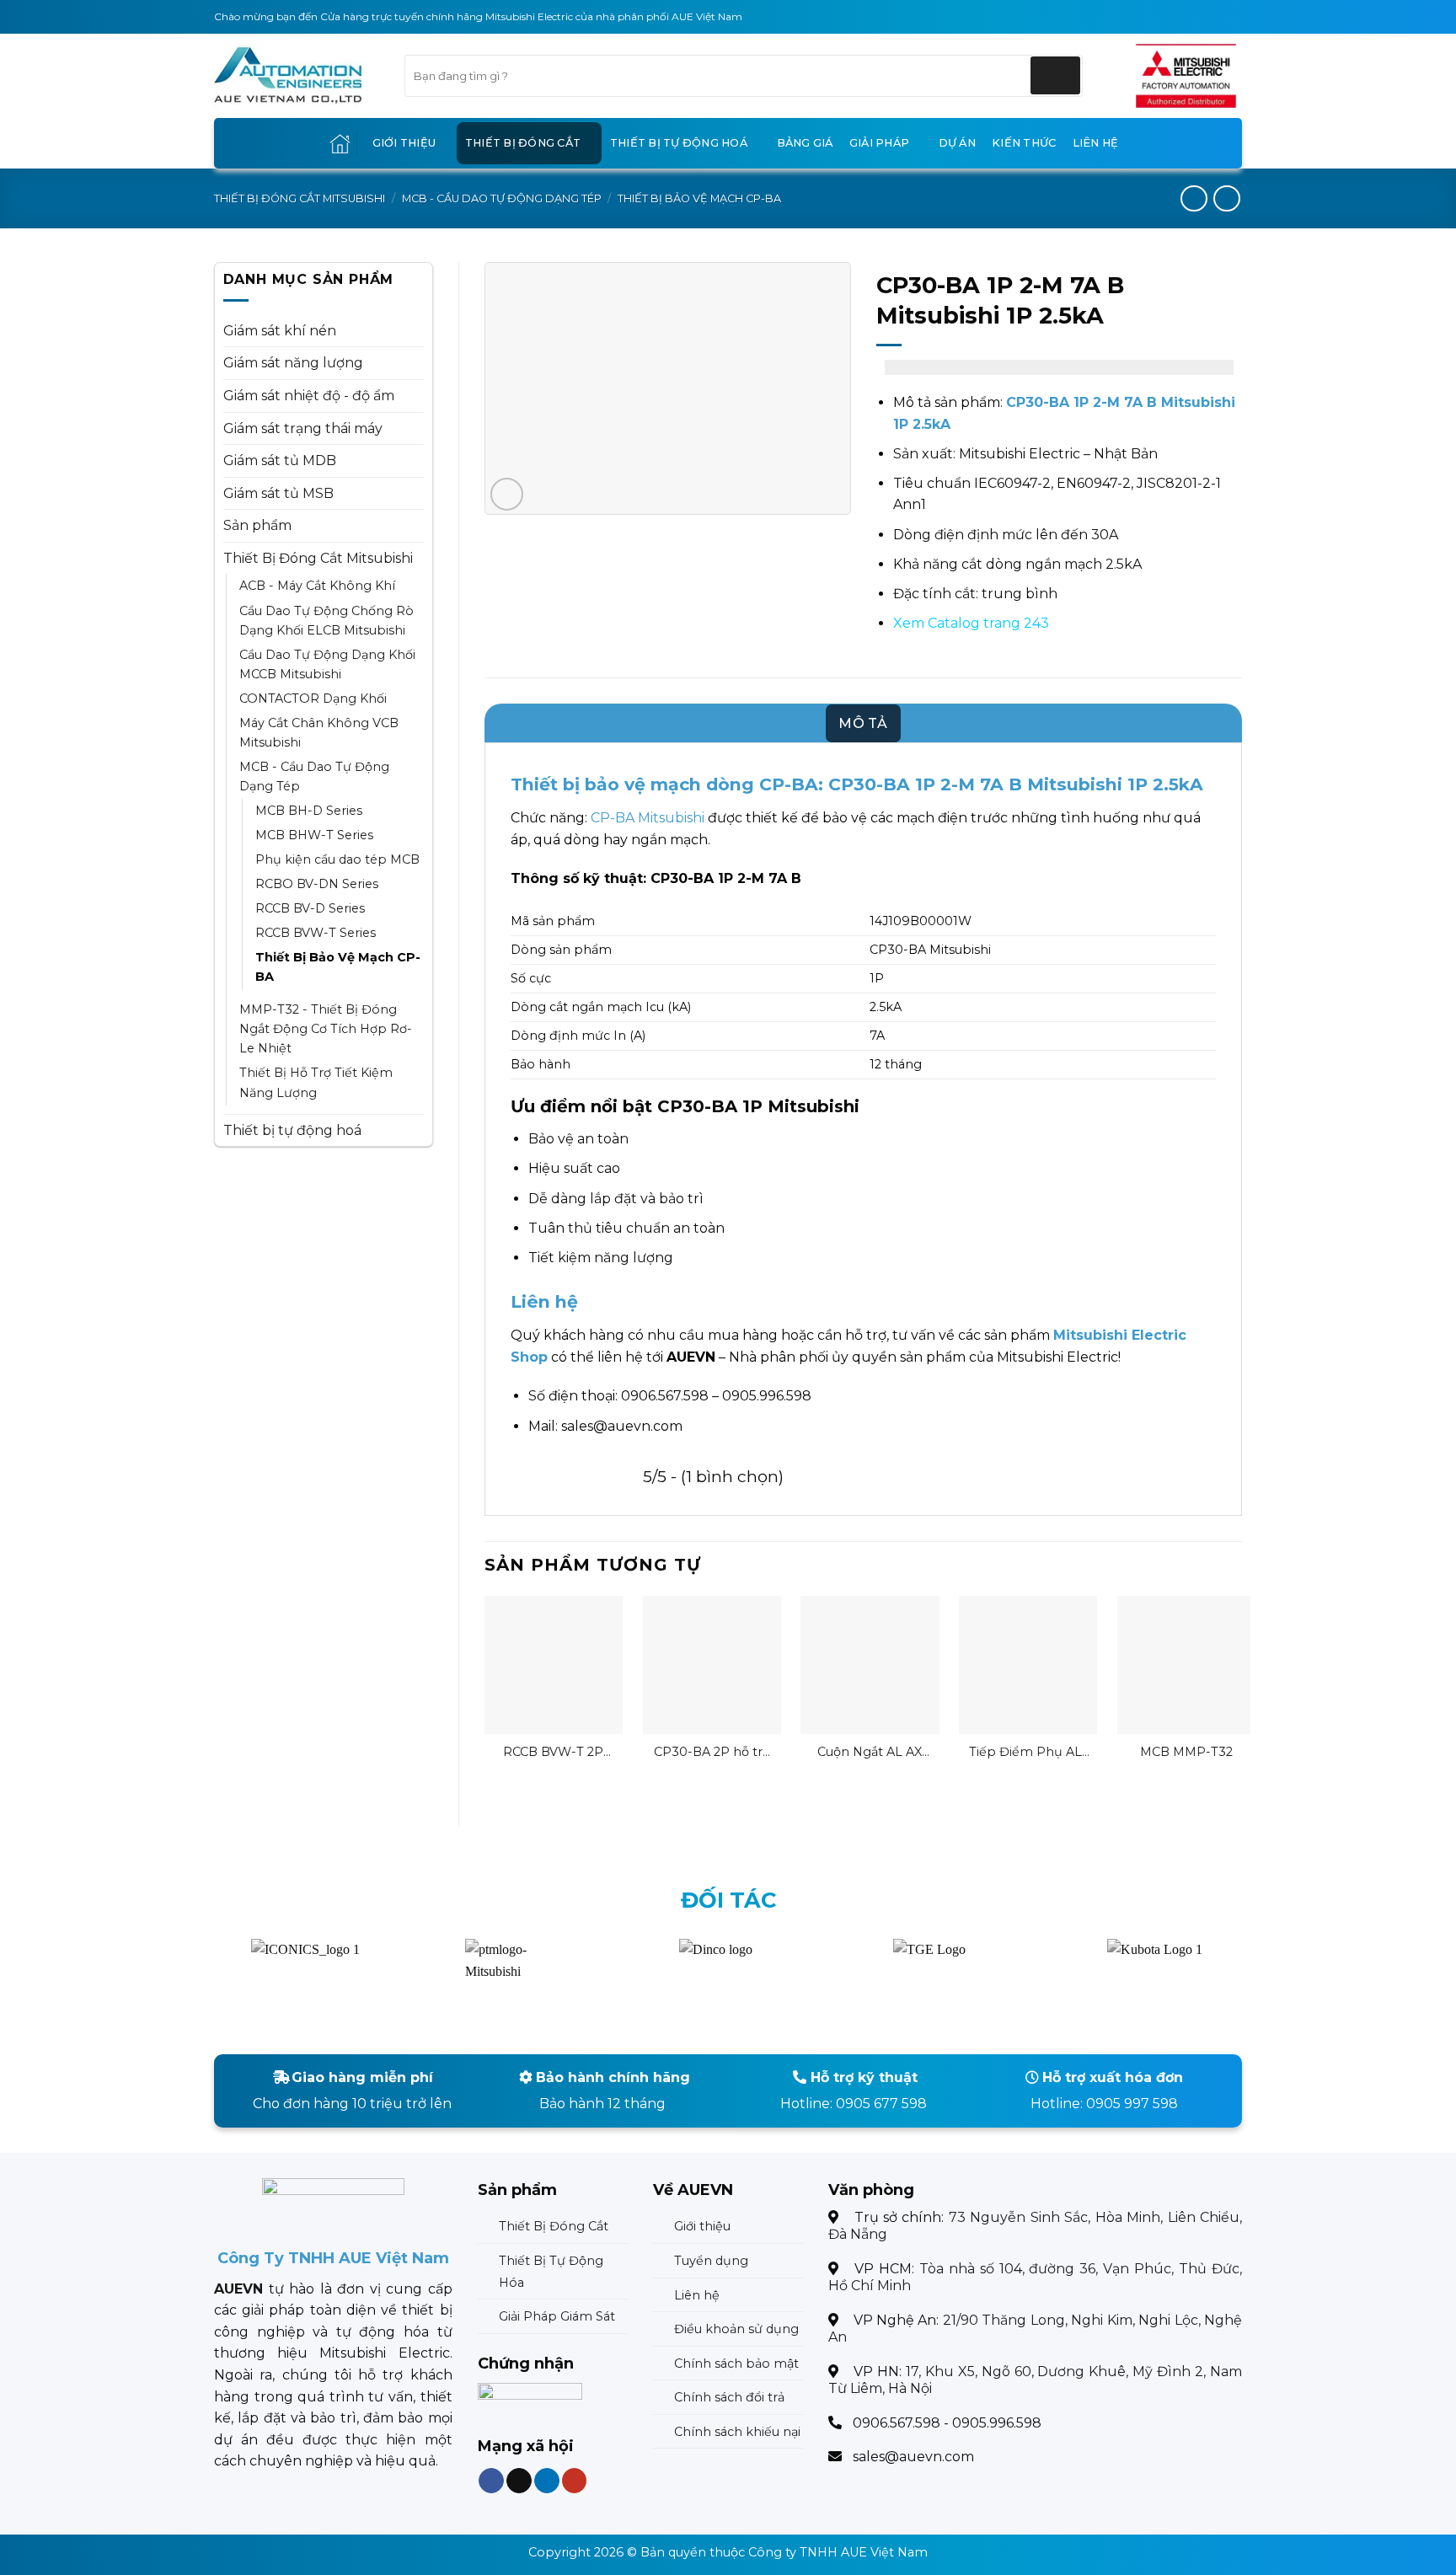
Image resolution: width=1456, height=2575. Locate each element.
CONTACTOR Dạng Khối (313, 699)
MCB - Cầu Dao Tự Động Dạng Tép (502, 198)
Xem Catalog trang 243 (971, 623)
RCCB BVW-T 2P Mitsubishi (553, 1752)
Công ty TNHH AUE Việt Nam (838, 2552)
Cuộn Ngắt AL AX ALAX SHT (870, 1752)
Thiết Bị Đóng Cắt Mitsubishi (300, 198)
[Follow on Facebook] (491, 2480)
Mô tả (863, 723)
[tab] (863, 724)
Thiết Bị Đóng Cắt (523, 143)
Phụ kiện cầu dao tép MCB (337, 859)
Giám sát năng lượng (293, 363)
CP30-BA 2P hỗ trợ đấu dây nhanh (712, 1752)
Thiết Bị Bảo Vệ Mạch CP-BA (699, 198)
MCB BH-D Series (309, 811)
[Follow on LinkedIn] (546, 2480)
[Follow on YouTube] (574, 2480)
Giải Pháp (879, 143)
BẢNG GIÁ (805, 143)
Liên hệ (1096, 143)
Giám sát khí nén (280, 331)
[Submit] (1055, 75)
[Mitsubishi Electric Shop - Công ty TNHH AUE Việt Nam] (297, 76)
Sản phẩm (257, 525)
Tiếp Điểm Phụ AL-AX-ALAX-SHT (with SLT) (1028, 1752)
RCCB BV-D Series (310, 908)
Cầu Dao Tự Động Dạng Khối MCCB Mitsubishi (327, 664)
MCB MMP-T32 (1186, 1752)
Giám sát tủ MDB (280, 460)
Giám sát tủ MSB (278, 493)
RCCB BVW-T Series (316, 933)
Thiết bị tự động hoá (679, 143)
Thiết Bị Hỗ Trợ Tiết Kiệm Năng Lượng (316, 1082)
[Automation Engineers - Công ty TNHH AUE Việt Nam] (1186, 76)
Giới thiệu (404, 143)
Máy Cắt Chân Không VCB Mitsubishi (319, 733)
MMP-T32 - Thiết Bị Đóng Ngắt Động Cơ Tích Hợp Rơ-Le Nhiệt (326, 1029)
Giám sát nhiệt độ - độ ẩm (309, 396)
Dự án (957, 143)
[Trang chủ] (340, 144)
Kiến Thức (1024, 143)
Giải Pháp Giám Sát (557, 2316)
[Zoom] (507, 494)
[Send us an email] (519, 2480)
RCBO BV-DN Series (317, 884)
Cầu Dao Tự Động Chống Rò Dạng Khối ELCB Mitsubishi (327, 621)
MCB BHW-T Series (314, 835)
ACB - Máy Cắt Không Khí (317, 586)
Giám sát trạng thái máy (303, 428)
